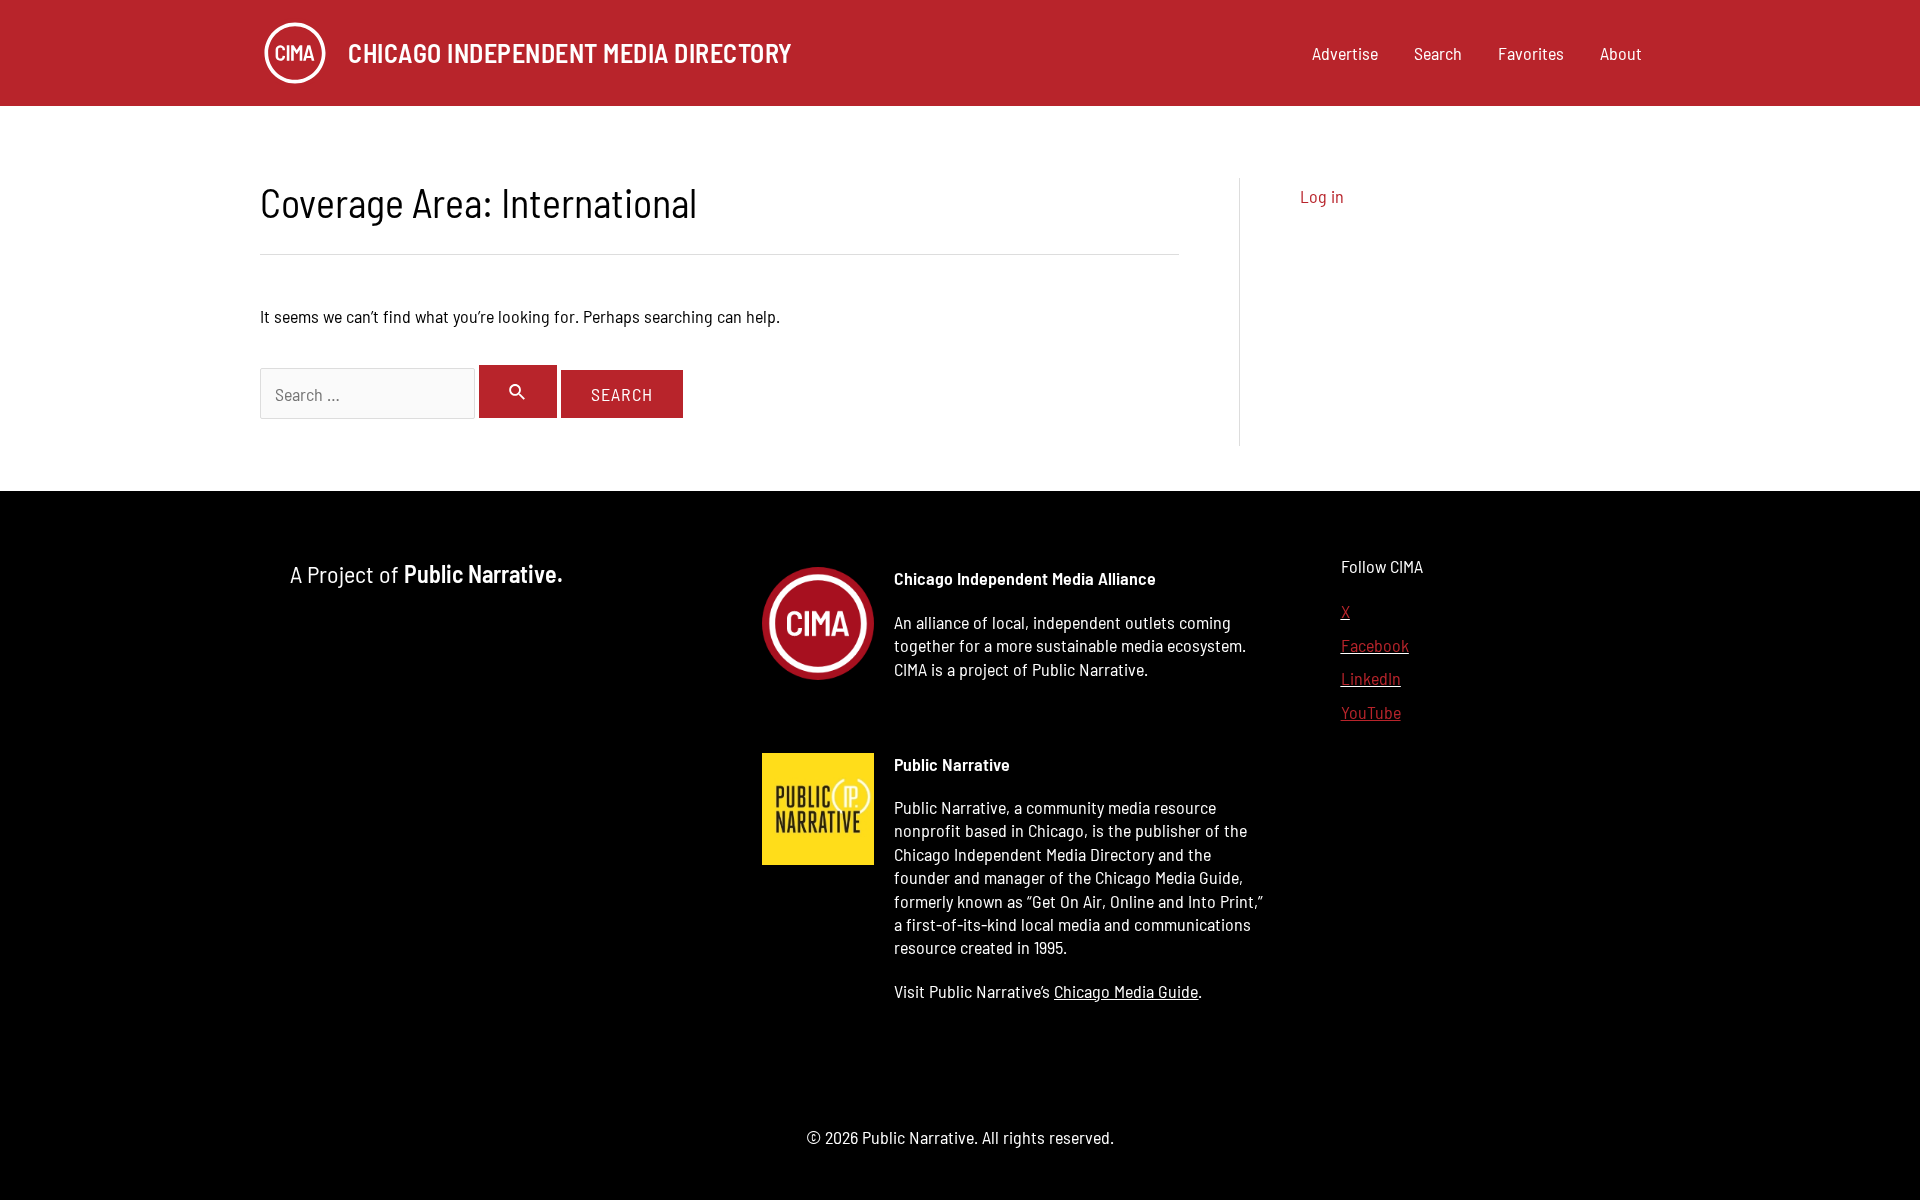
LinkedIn (1371, 678)
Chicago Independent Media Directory (570, 52)
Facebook (1375, 645)
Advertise (1345, 53)
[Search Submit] (518, 391)
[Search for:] (410, 394)
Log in (1322, 196)
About (1621, 53)
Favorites (1531, 53)
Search (1438, 53)
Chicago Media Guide (1126, 991)
